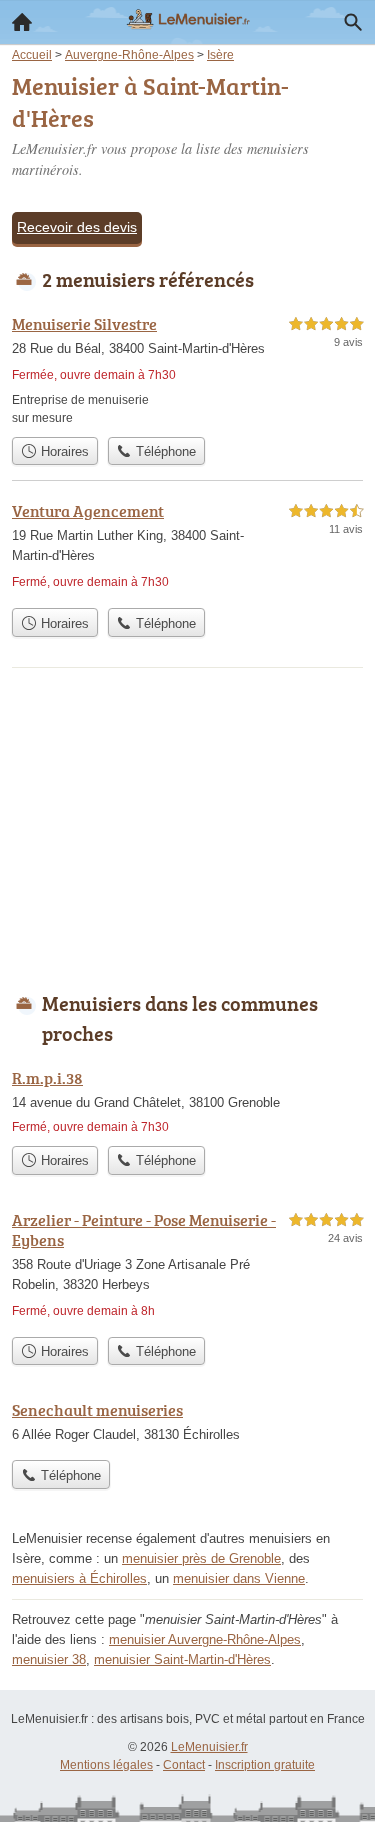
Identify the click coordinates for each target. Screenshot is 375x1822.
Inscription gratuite (265, 1765)
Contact (184, 1765)
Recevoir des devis (77, 227)
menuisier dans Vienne (239, 1578)
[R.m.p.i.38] (187, 1101)
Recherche (353, 22)
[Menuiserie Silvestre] (187, 369)
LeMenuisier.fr (209, 1747)
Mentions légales (106, 1765)
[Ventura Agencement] (187, 548)
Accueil (22, 22)
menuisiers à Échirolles (79, 1578)
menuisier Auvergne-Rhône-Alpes (205, 1639)
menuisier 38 (49, 1659)
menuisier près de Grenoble (201, 1558)
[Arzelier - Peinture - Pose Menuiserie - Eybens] (187, 1267)
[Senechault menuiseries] (187, 1424)
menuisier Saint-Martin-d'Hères (182, 1659)
